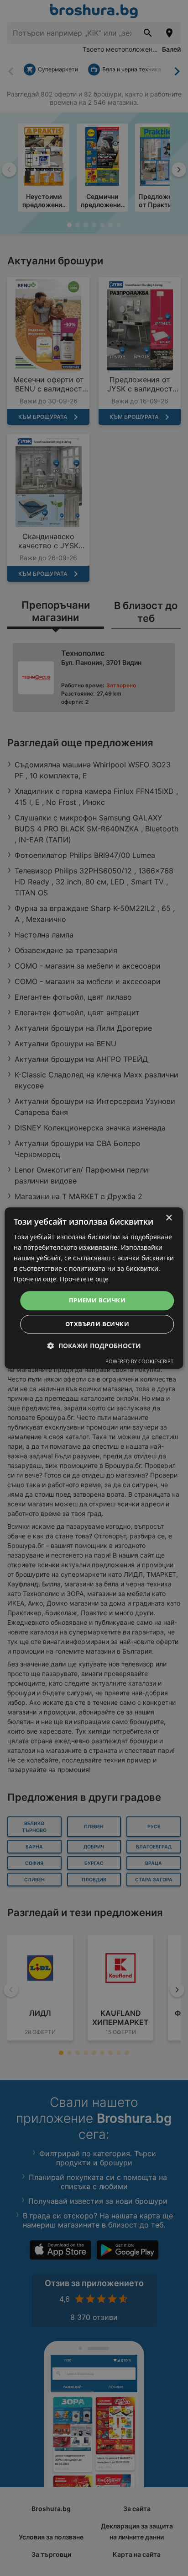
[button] (94, 1346)
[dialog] (94, 1288)
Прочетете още (84, 1279)
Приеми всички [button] (97, 1301)
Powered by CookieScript (139, 1361)
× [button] (169, 1218)
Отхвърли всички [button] (97, 1324)
